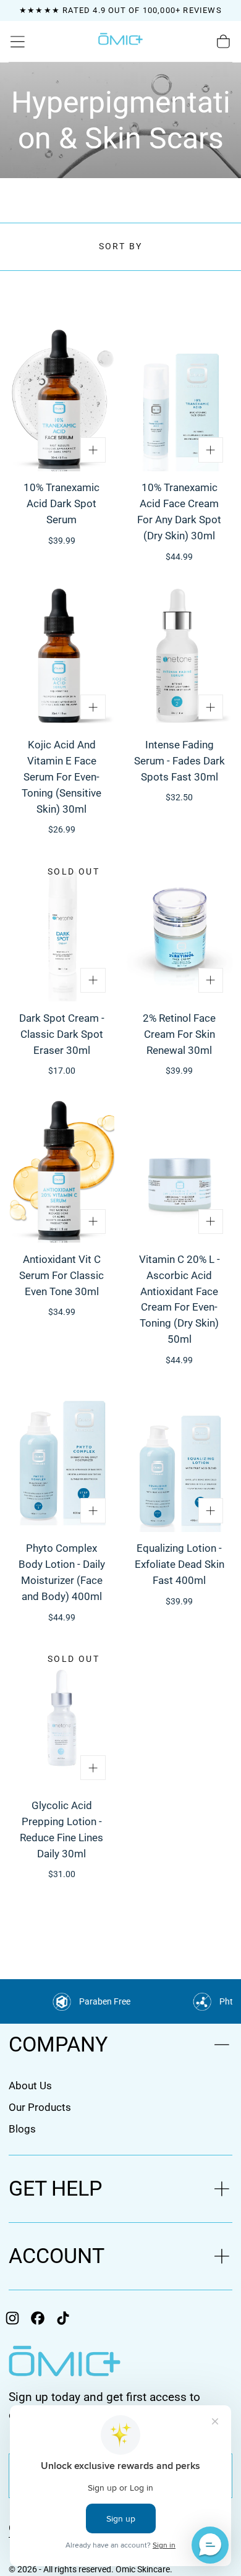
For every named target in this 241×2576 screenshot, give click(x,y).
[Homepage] (120, 42)
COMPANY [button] (58, 2044)
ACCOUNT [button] (57, 2256)
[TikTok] (63, 2318)
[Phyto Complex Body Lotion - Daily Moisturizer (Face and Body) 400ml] (61, 1460)
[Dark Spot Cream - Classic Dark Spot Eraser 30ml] (61, 930)
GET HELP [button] (55, 2189)
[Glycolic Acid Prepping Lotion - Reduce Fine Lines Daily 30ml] (61, 1717)
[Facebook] (38, 2318)
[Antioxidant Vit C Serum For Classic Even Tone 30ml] (61, 1170)
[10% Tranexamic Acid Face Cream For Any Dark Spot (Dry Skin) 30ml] (180, 399)
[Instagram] (12, 2318)
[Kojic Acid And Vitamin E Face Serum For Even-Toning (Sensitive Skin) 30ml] (61, 657)
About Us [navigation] (30, 2086)
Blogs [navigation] (22, 2129)
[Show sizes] (93, 450)
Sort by (121, 246)
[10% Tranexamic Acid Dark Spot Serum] (61, 399)
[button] (18, 42)
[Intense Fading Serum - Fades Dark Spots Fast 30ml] (180, 657)
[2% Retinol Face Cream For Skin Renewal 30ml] (180, 930)
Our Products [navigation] (40, 2107)
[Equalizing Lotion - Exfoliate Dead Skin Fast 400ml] (180, 1460)
